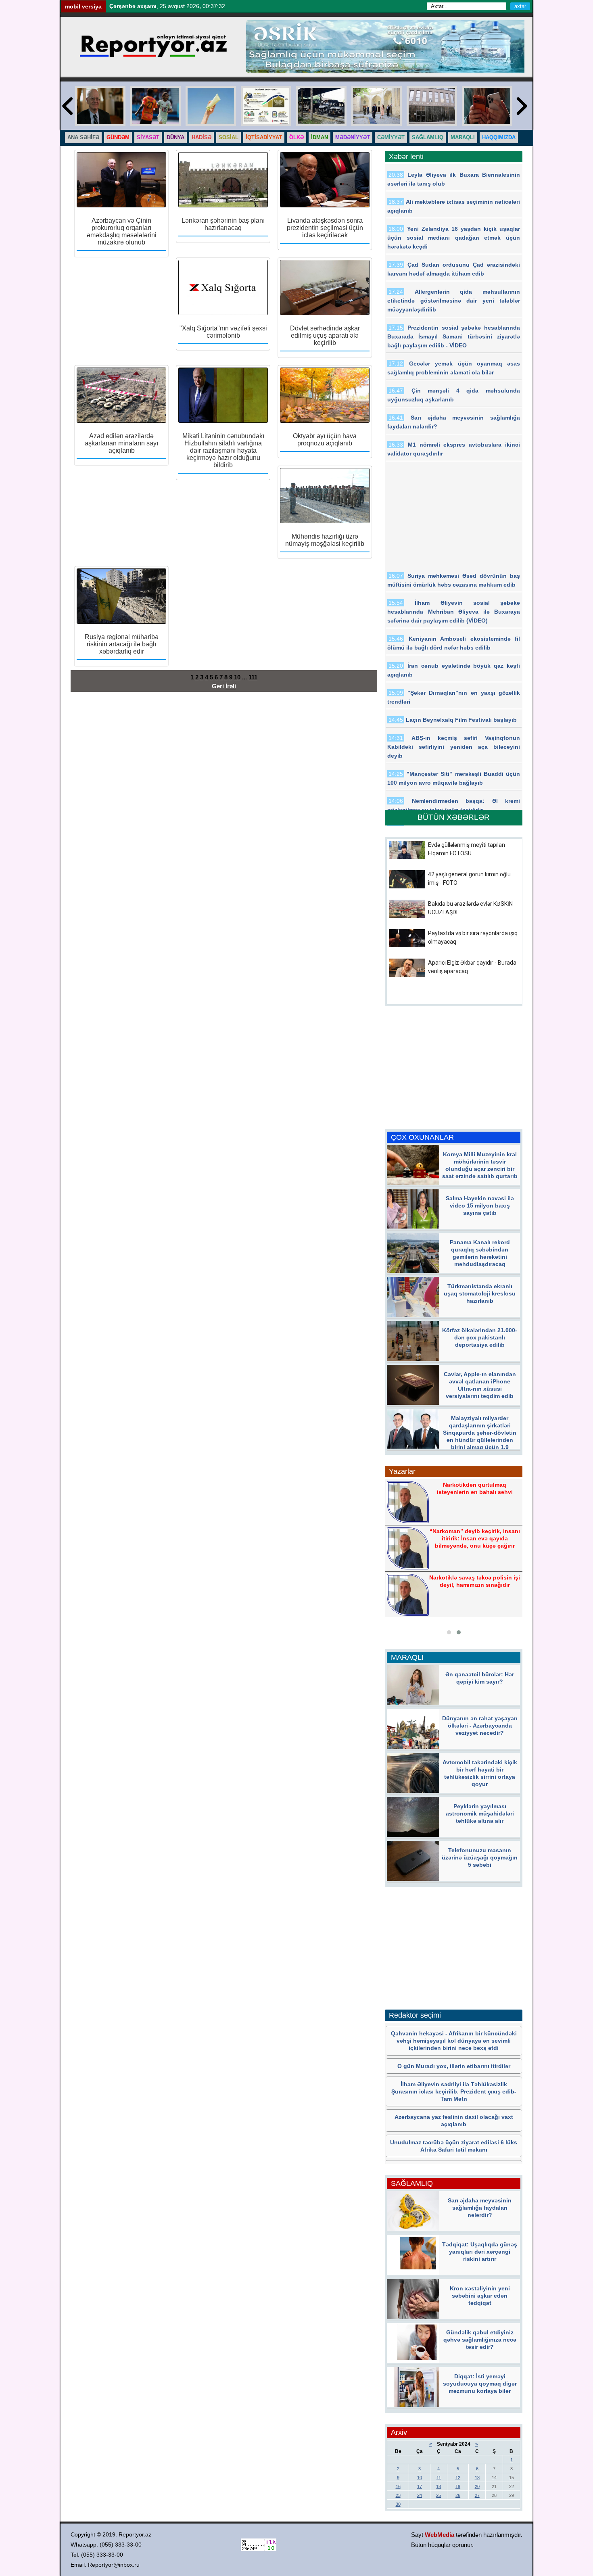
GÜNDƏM (118, 137)
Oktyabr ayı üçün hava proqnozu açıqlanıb (325, 440)
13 (477, 2478)
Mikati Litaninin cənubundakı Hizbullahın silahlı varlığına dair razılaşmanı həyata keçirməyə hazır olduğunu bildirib (223, 450)
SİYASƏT (148, 137)
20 (477, 2486)
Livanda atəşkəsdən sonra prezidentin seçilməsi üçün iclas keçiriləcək (325, 228)
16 (398, 2486)
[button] (449, 1632)
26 (458, 2495)
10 (237, 677)
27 (477, 2495)
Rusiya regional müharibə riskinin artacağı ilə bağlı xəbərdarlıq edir (122, 644)
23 (398, 2495)
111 (253, 677)
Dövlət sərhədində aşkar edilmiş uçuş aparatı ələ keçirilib (325, 335)
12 (458, 2478)
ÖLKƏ (296, 137)
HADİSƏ (201, 137)
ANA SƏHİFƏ (83, 137)
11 (439, 2478)
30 (398, 2504)
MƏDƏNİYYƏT (353, 137)
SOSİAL (229, 137)
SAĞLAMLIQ (428, 137)
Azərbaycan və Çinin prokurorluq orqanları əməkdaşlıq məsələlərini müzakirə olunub (122, 231)
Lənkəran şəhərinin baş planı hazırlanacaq (223, 224)
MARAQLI (463, 137)
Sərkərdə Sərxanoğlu (474, 1537)
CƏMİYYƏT (391, 137)
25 (438, 2495)
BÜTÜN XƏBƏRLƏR (454, 817)
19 (458, 2486)
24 (420, 2495)
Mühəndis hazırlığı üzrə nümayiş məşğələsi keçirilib (325, 540)
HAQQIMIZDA (499, 137)
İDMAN (319, 137)
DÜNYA (175, 137)
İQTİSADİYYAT (264, 137)
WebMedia (440, 2535)
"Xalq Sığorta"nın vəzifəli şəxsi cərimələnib (223, 332)
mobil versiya (83, 6)
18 (438, 2486)
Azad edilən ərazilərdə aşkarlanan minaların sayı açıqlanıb (121, 443)
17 (420, 2486)
